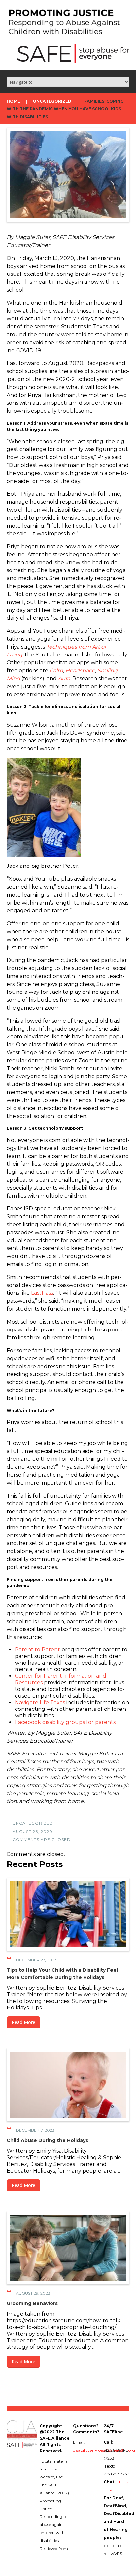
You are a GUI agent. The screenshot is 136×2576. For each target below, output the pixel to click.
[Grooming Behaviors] (68, 2248)
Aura (64, 678)
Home (13, 101)
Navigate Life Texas (40, 1702)
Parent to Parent (37, 1649)
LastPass (42, 1293)
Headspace (80, 671)
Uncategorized (52, 101)
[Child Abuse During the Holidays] (68, 2085)
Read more (23, 2022)
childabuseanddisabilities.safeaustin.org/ (77, 2556)
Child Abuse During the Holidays (47, 2140)
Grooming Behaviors (32, 2303)
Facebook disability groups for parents (65, 1722)
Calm (56, 671)
